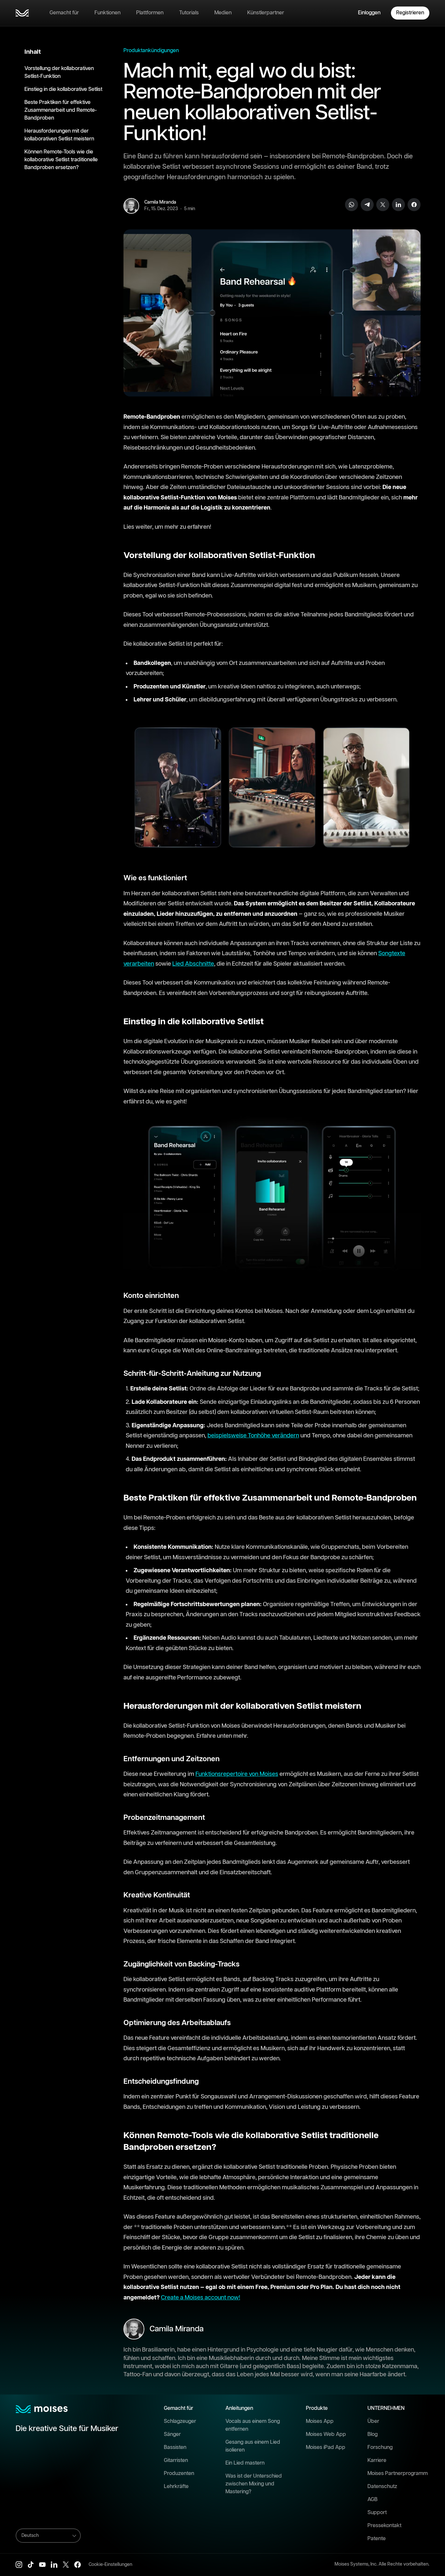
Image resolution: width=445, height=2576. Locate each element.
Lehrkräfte (176, 2487)
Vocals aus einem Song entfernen (253, 2425)
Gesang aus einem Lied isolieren (253, 2446)
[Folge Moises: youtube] (42, 2565)
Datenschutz (382, 2487)
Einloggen (369, 13)
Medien (223, 13)
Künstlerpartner (266, 13)
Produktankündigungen (151, 51)
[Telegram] (367, 205)
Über (373, 2421)
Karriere (377, 2461)
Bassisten (175, 2447)
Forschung (380, 2447)
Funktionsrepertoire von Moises (237, 1774)
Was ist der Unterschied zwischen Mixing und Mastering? (254, 2484)
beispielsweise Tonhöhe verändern (253, 1436)
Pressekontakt (384, 2526)
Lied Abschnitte (193, 964)
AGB (373, 2500)
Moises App (320, 2421)
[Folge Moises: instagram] (19, 2565)
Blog (373, 2434)
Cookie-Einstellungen (110, 2565)
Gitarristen (176, 2461)
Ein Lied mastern (245, 2463)
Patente (377, 2539)
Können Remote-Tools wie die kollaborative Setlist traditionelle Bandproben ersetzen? (61, 160)
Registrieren (410, 13)
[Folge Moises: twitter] (66, 2565)
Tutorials (189, 13)
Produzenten (179, 2474)
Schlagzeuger (180, 2421)
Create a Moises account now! (201, 2298)
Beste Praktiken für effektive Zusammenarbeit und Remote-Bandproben (61, 110)
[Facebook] (414, 205)
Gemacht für (64, 13)
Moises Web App (326, 2434)
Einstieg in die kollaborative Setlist (63, 89)
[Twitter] (383, 205)
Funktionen (108, 13)
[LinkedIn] (398, 205)
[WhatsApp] (352, 205)
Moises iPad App (326, 2447)
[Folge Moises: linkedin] (54, 2565)
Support (377, 2513)
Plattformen (150, 13)
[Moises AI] (22, 13)
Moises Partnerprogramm (398, 2474)
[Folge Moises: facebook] (78, 2565)
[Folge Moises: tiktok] (31, 2565)
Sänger (172, 2434)
